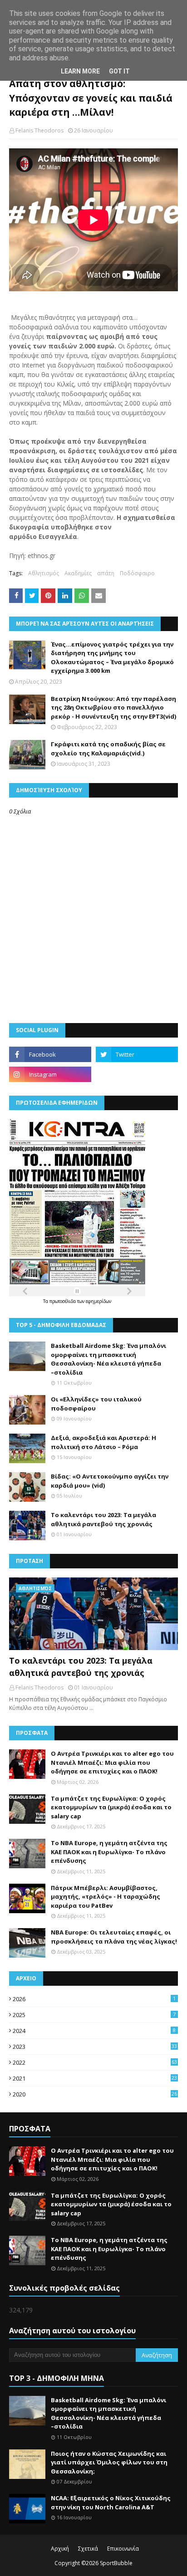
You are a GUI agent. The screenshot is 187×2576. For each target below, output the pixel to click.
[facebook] (50, 1054)
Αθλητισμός (44, 573)
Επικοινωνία (123, 2549)
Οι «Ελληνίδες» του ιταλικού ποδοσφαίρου (96, 1404)
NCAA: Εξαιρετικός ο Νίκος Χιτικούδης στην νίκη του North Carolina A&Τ (111, 2503)
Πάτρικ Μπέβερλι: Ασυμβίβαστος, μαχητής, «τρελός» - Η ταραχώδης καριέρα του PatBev (106, 1897)
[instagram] (50, 1074)
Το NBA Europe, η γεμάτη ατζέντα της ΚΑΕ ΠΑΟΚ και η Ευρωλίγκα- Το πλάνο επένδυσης (109, 1852)
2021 (95, 2078)
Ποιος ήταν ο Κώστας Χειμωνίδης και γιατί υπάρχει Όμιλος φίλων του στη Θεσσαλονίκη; (109, 2462)
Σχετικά (88, 2549)
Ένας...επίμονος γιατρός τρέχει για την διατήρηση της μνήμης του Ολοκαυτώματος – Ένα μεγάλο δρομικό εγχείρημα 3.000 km (112, 658)
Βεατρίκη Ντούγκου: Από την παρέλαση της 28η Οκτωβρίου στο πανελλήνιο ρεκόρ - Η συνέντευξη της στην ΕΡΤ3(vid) (113, 708)
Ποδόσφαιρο (137, 573)
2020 (95, 2094)
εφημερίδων (98, 1301)
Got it (119, 71)
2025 (94, 2015)
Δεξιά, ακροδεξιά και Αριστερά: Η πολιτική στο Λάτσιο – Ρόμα (103, 1442)
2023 (95, 2047)
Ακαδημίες (78, 573)
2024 (94, 2031)
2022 (95, 2062)
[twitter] (137, 1054)
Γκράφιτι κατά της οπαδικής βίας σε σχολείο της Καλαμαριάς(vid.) (108, 749)
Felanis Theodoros (39, 130)
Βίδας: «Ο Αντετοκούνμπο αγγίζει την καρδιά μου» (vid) (110, 1481)
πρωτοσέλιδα (63, 1301)
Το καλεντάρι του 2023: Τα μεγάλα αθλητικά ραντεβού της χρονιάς (103, 1519)
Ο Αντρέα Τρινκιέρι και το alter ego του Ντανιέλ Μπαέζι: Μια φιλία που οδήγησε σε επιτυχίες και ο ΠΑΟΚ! (112, 1762)
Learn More (80, 71)
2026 (94, 1999)
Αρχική (60, 2549)
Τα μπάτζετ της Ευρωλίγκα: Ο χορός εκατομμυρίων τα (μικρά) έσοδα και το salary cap (111, 1807)
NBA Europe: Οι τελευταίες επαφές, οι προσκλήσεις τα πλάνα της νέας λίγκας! (114, 1937)
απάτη (106, 573)
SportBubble (116, 2563)
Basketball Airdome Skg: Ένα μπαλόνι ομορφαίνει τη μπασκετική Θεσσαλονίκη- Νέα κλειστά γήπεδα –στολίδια (108, 1359)
